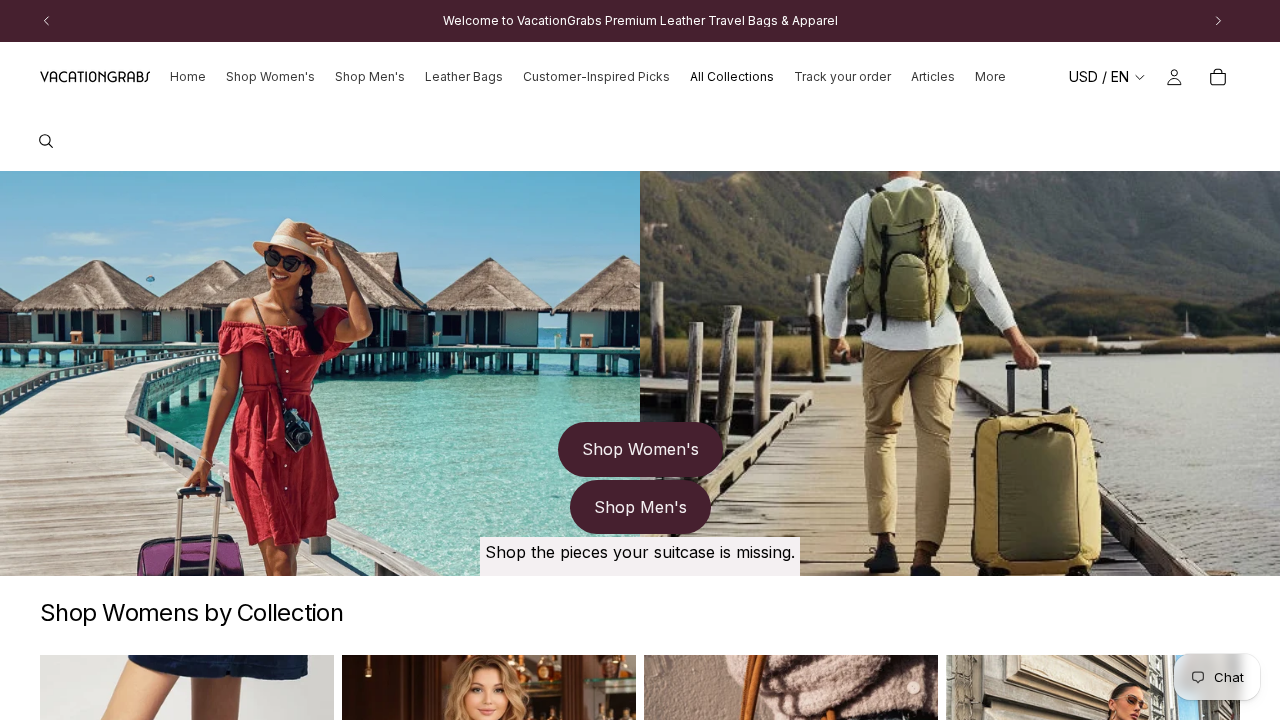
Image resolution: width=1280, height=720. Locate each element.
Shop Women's (640, 449)
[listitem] (990, 77)
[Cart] (1218, 77)
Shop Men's (640, 507)
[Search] (46, 141)
